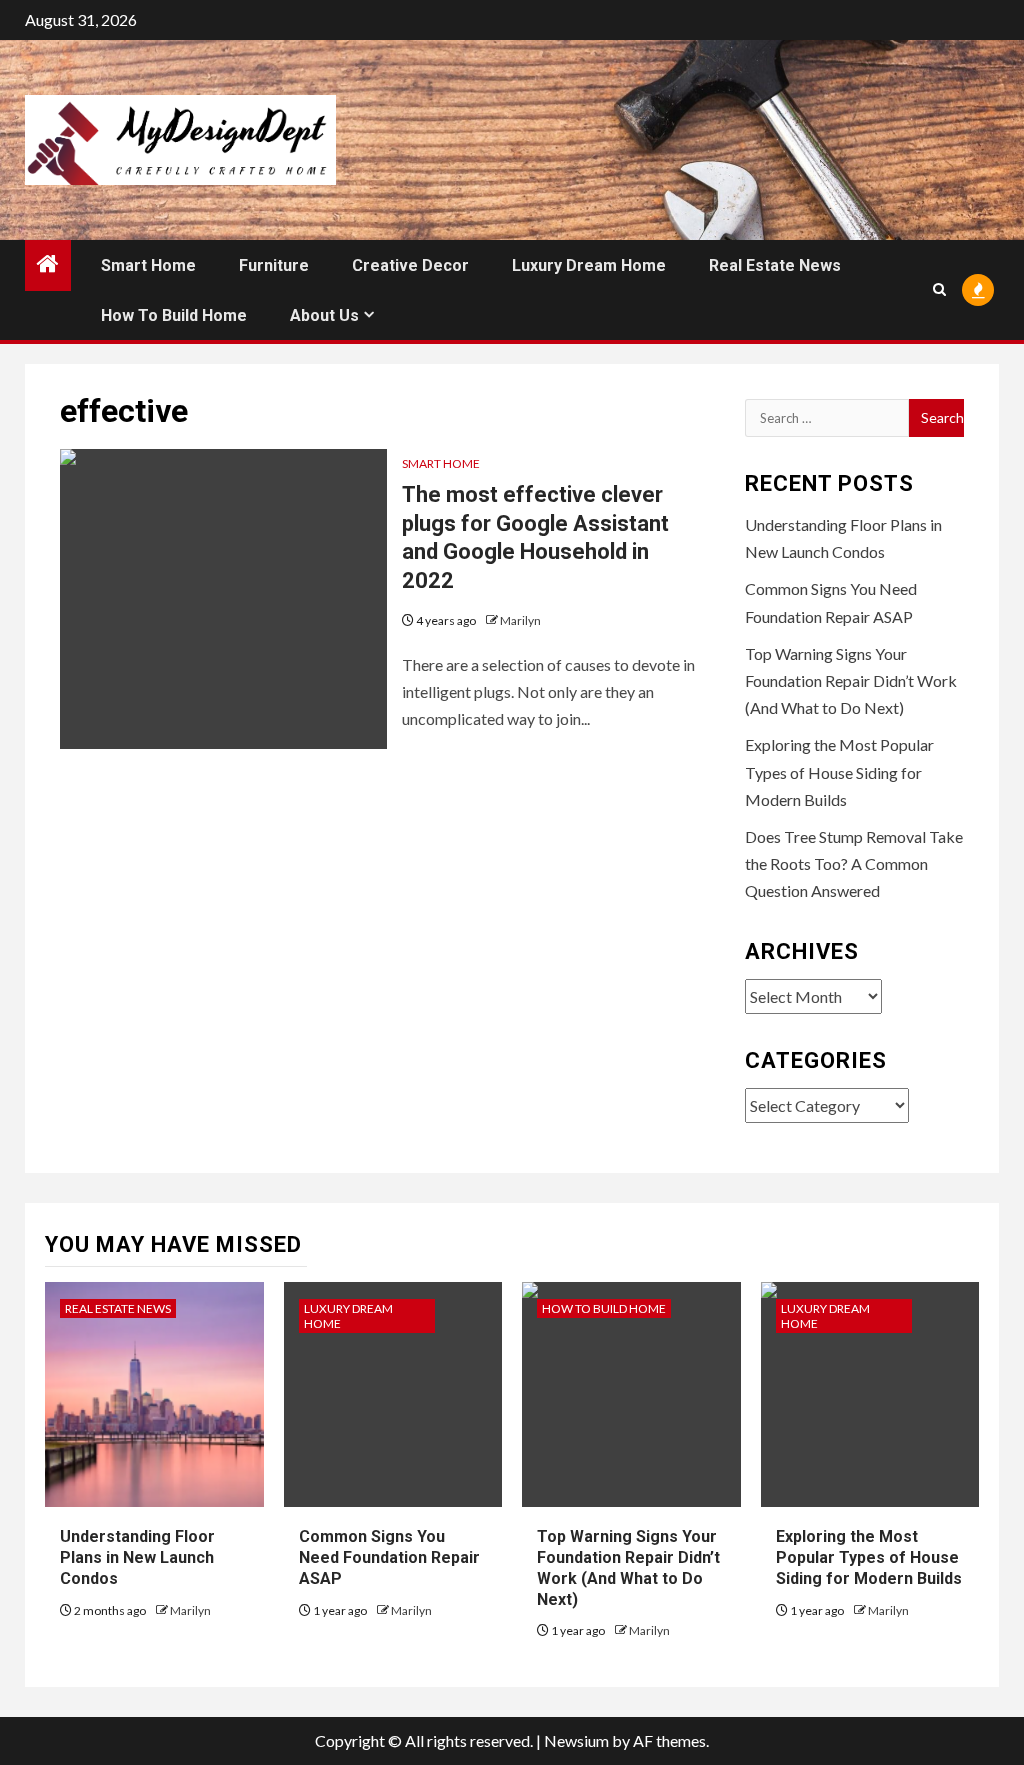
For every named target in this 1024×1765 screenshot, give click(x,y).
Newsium (576, 1740)
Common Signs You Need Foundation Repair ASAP (389, 1557)
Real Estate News (775, 265)
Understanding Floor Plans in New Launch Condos (137, 1557)
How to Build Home (174, 315)
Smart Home (148, 265)
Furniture (274, 265)
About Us (324, 315)
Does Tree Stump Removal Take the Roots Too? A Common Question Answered (854, 863)
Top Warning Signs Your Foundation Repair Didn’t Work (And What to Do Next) (851, 680)
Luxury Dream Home (589, 265)
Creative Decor (410, 265)
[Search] (939, 289)
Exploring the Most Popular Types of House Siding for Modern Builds (839, 771)
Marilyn (520, 620)
